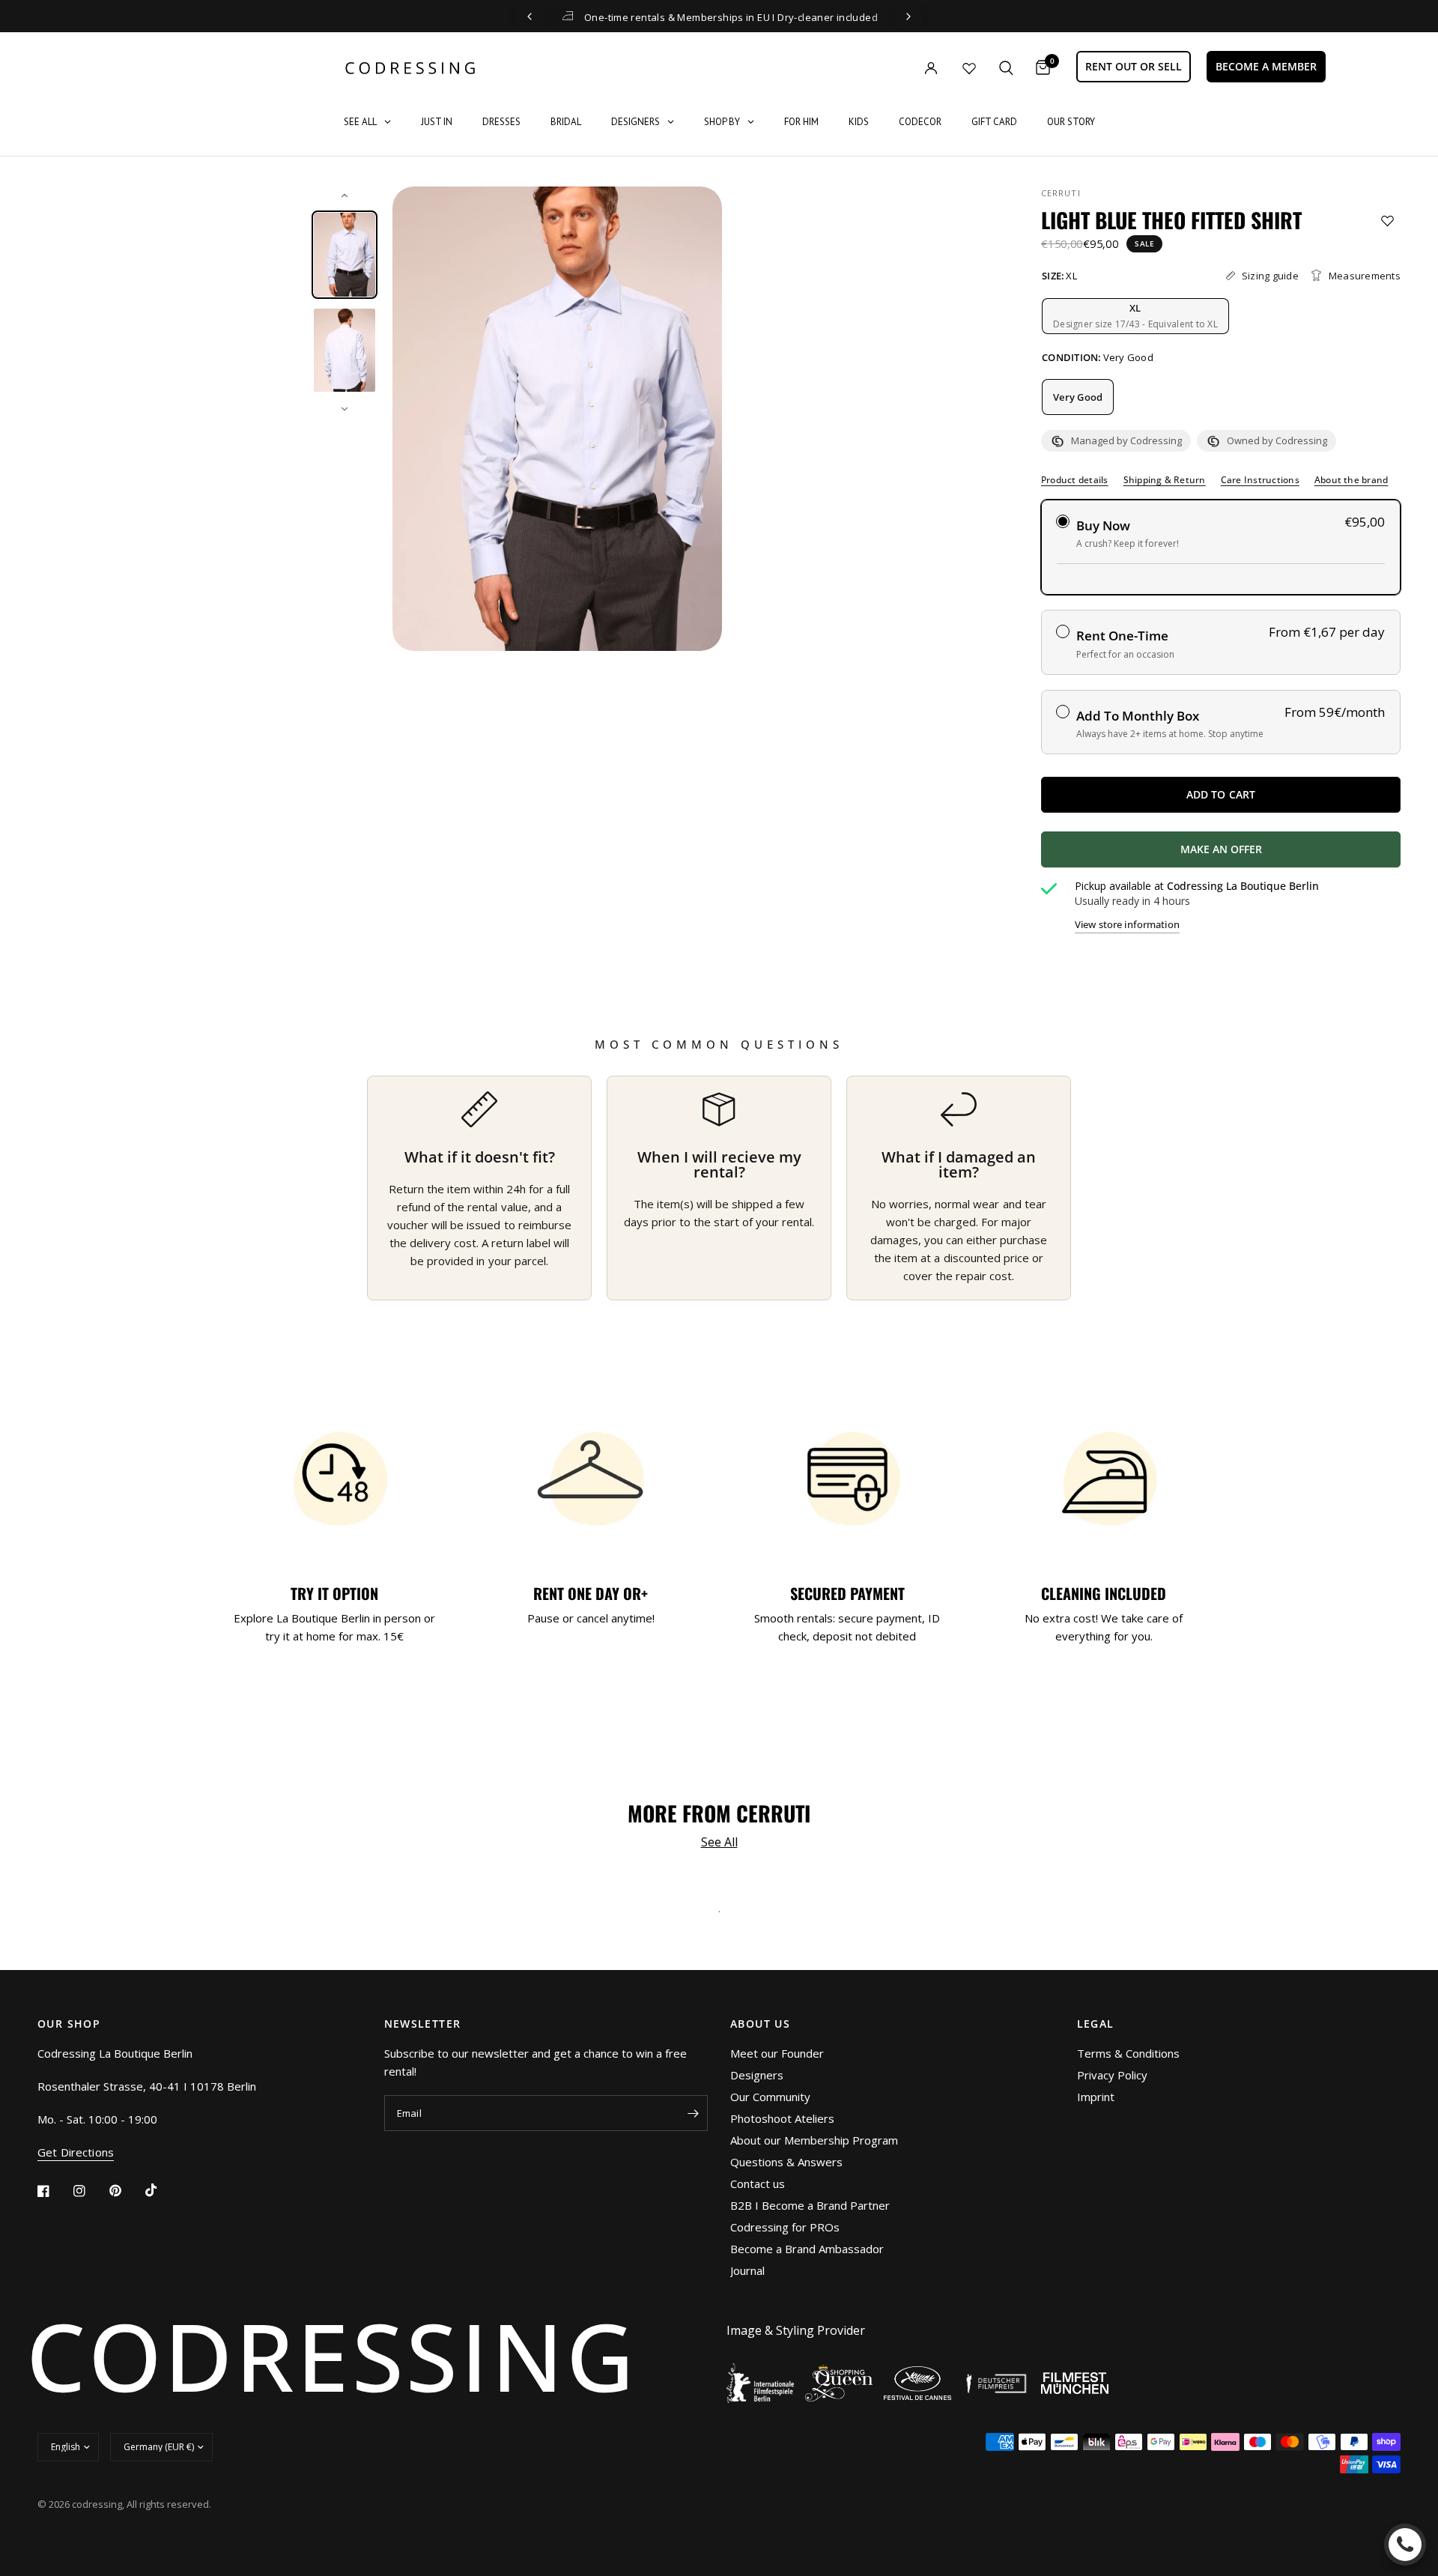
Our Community (770, 2097)
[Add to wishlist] (1387, 221)
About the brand (1351, 480)
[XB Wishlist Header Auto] (969, 68)
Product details (1075, 480)
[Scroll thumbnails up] (345, 196)
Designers (757, 2075)
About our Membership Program (814, 2140)
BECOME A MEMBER (1266, 66)
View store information (1127, 925)
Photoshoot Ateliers (782, 2118)
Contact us (758, 2183)
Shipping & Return (1165, 480)
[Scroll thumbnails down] (345, 409)
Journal (747, 2270)
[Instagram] (90, 2191)
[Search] (1006, 68)
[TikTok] (162, 2190)
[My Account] (900, 68)
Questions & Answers (786, 2162)
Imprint (1096, 2097)
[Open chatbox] (1405, 2545)
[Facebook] (54, 2191)
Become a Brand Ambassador (807, 2249)
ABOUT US (760, 2024)
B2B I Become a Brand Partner (810, 2205)
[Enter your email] (693, 2113)
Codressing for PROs (785, 2227)
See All (719, 1842)
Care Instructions (1260, 480)
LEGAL (1096, 2024)
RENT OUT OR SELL (1134, 66)
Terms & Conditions (1128, 2053)
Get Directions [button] (76, 2152)
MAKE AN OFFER (1276, 855)
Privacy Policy (1112, 2075)
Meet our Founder (777, 2053)
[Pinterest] (126, 2191)
